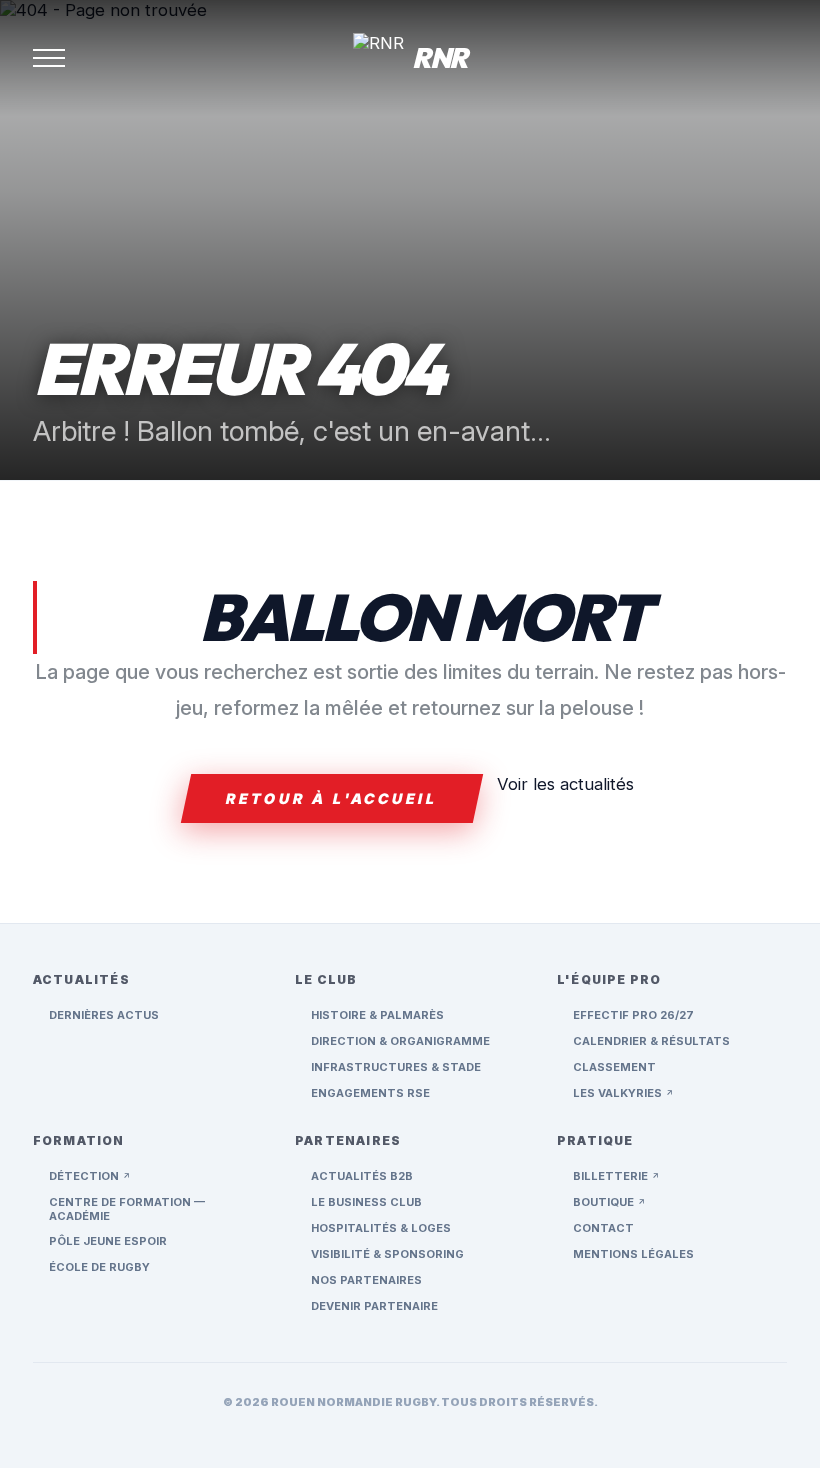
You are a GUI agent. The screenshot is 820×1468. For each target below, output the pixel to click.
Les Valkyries (623, 1093)
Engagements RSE (370, 1093)
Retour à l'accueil (332, 798)
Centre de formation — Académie (127, 1209)
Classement (614, 1067)
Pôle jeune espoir (108, 1241)
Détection (90, 1176)
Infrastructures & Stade (396, 1067)
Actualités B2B (362, 1176)
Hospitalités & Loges (381, 1228)
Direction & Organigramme (400, 1041)
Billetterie (616, 1176)
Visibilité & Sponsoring (387, 1254)
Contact (603, 1228)
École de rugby (99, 1267)
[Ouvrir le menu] (49, 58)
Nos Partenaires (366, 1280)
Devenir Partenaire (374, 1306)
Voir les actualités (565, 784)
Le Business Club (366, 1202)
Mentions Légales (633, 1254)
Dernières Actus (104, 1015)
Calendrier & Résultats (651, 1041)
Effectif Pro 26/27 (633, 1015)
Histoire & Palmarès (377, 1015)
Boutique (609, 1202)
